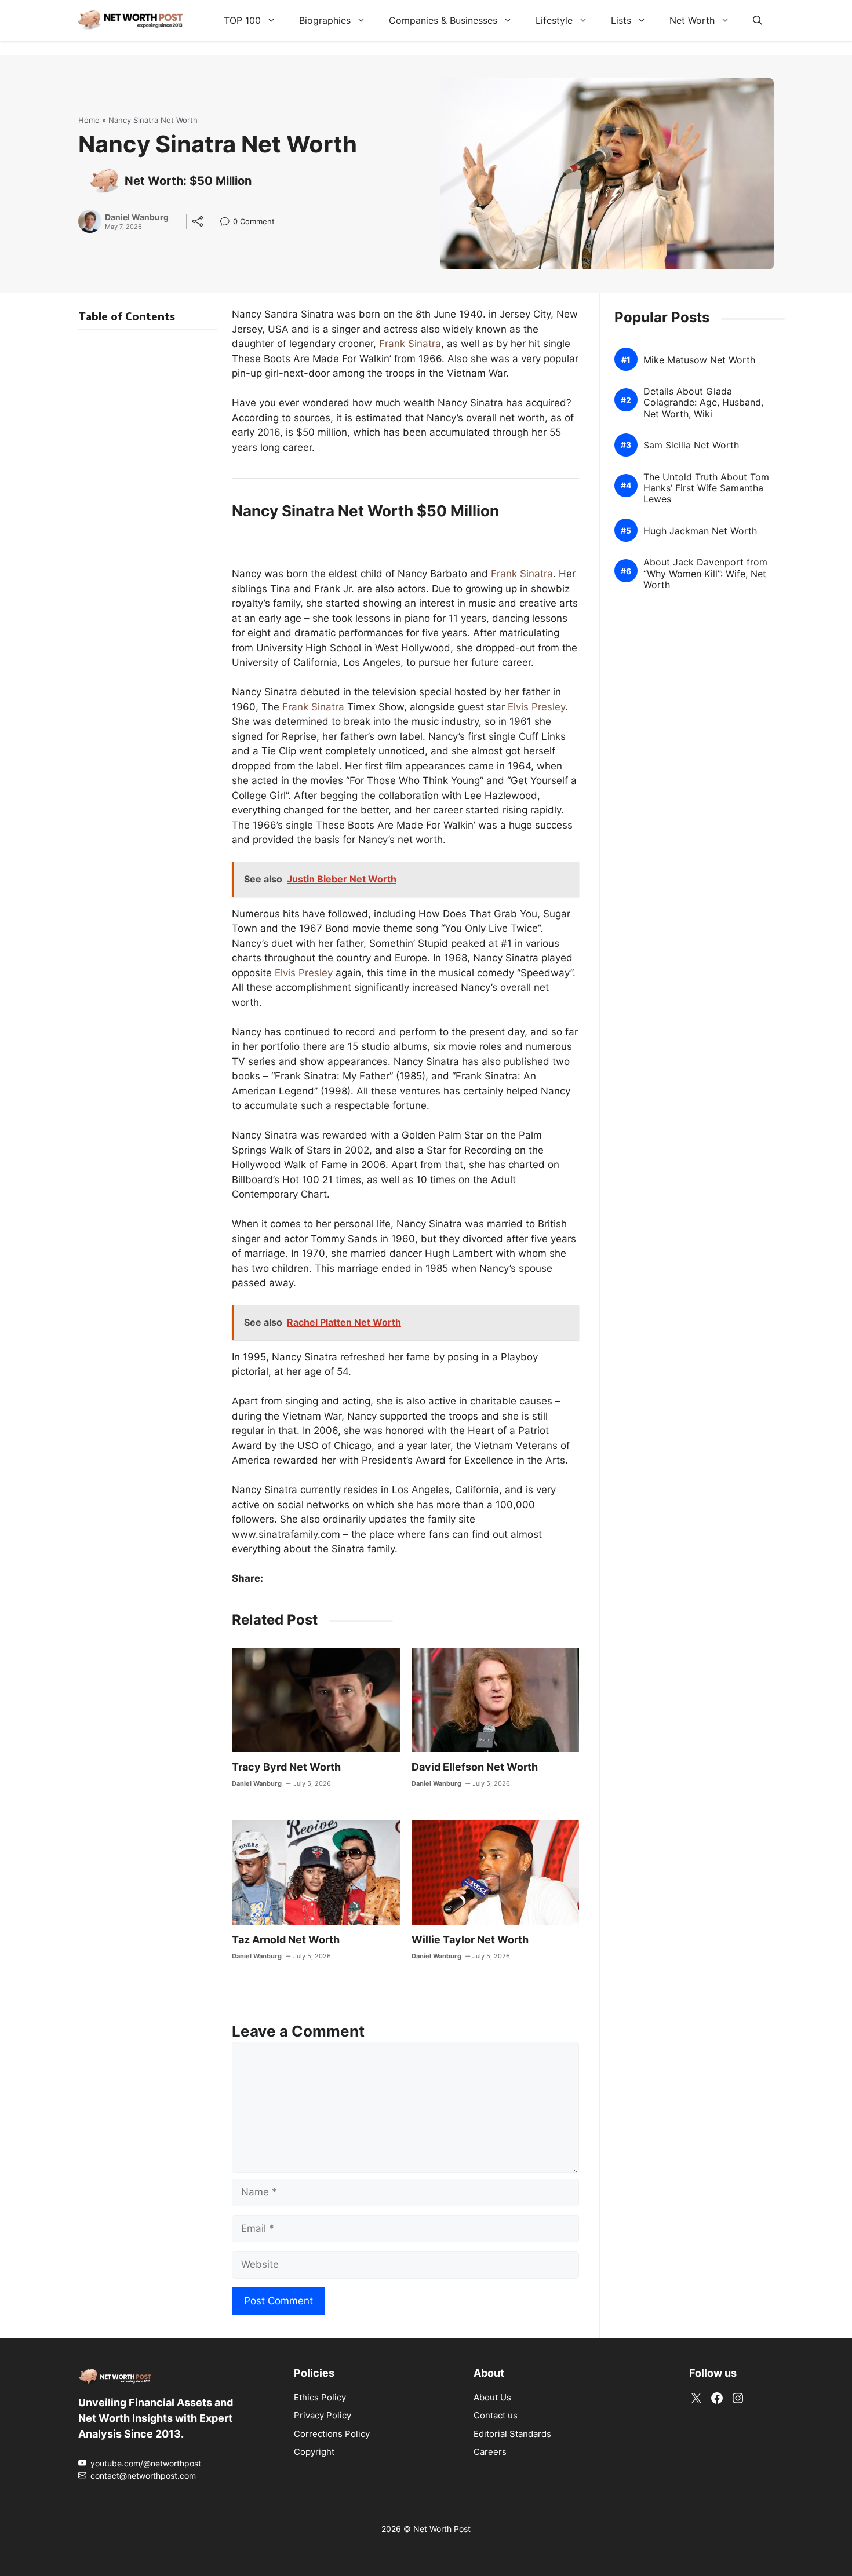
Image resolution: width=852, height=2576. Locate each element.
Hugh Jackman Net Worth (700, 531)
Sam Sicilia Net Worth (691, 445)
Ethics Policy (320, 2397)
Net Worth (692, 20)
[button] (758, 20)
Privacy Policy (323, 2415)
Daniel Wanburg (137, 217)
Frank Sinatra (410, 344)
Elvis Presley (536, 707)
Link (228, 223)
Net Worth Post (442, 2529)
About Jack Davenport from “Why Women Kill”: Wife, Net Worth (705, 573)
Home (89, 120)
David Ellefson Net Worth (475, 1767)
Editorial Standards (512, 2434)
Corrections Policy (332, 2434)
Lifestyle (554, 20)
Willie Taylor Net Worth (470, 1940)
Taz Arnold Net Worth (286, 1940)
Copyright (314, 2452)
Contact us (496, 2415)
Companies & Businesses (443, 20)
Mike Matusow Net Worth (699, 360)
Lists (621, 20)
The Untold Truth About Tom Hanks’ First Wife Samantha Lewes (706, 488)
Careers (490, 2452)
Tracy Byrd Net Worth (286, 1767)
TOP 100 (242, 20)
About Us (492, 2397)
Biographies (325, 20)
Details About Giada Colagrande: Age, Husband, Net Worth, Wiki (703, 402)
